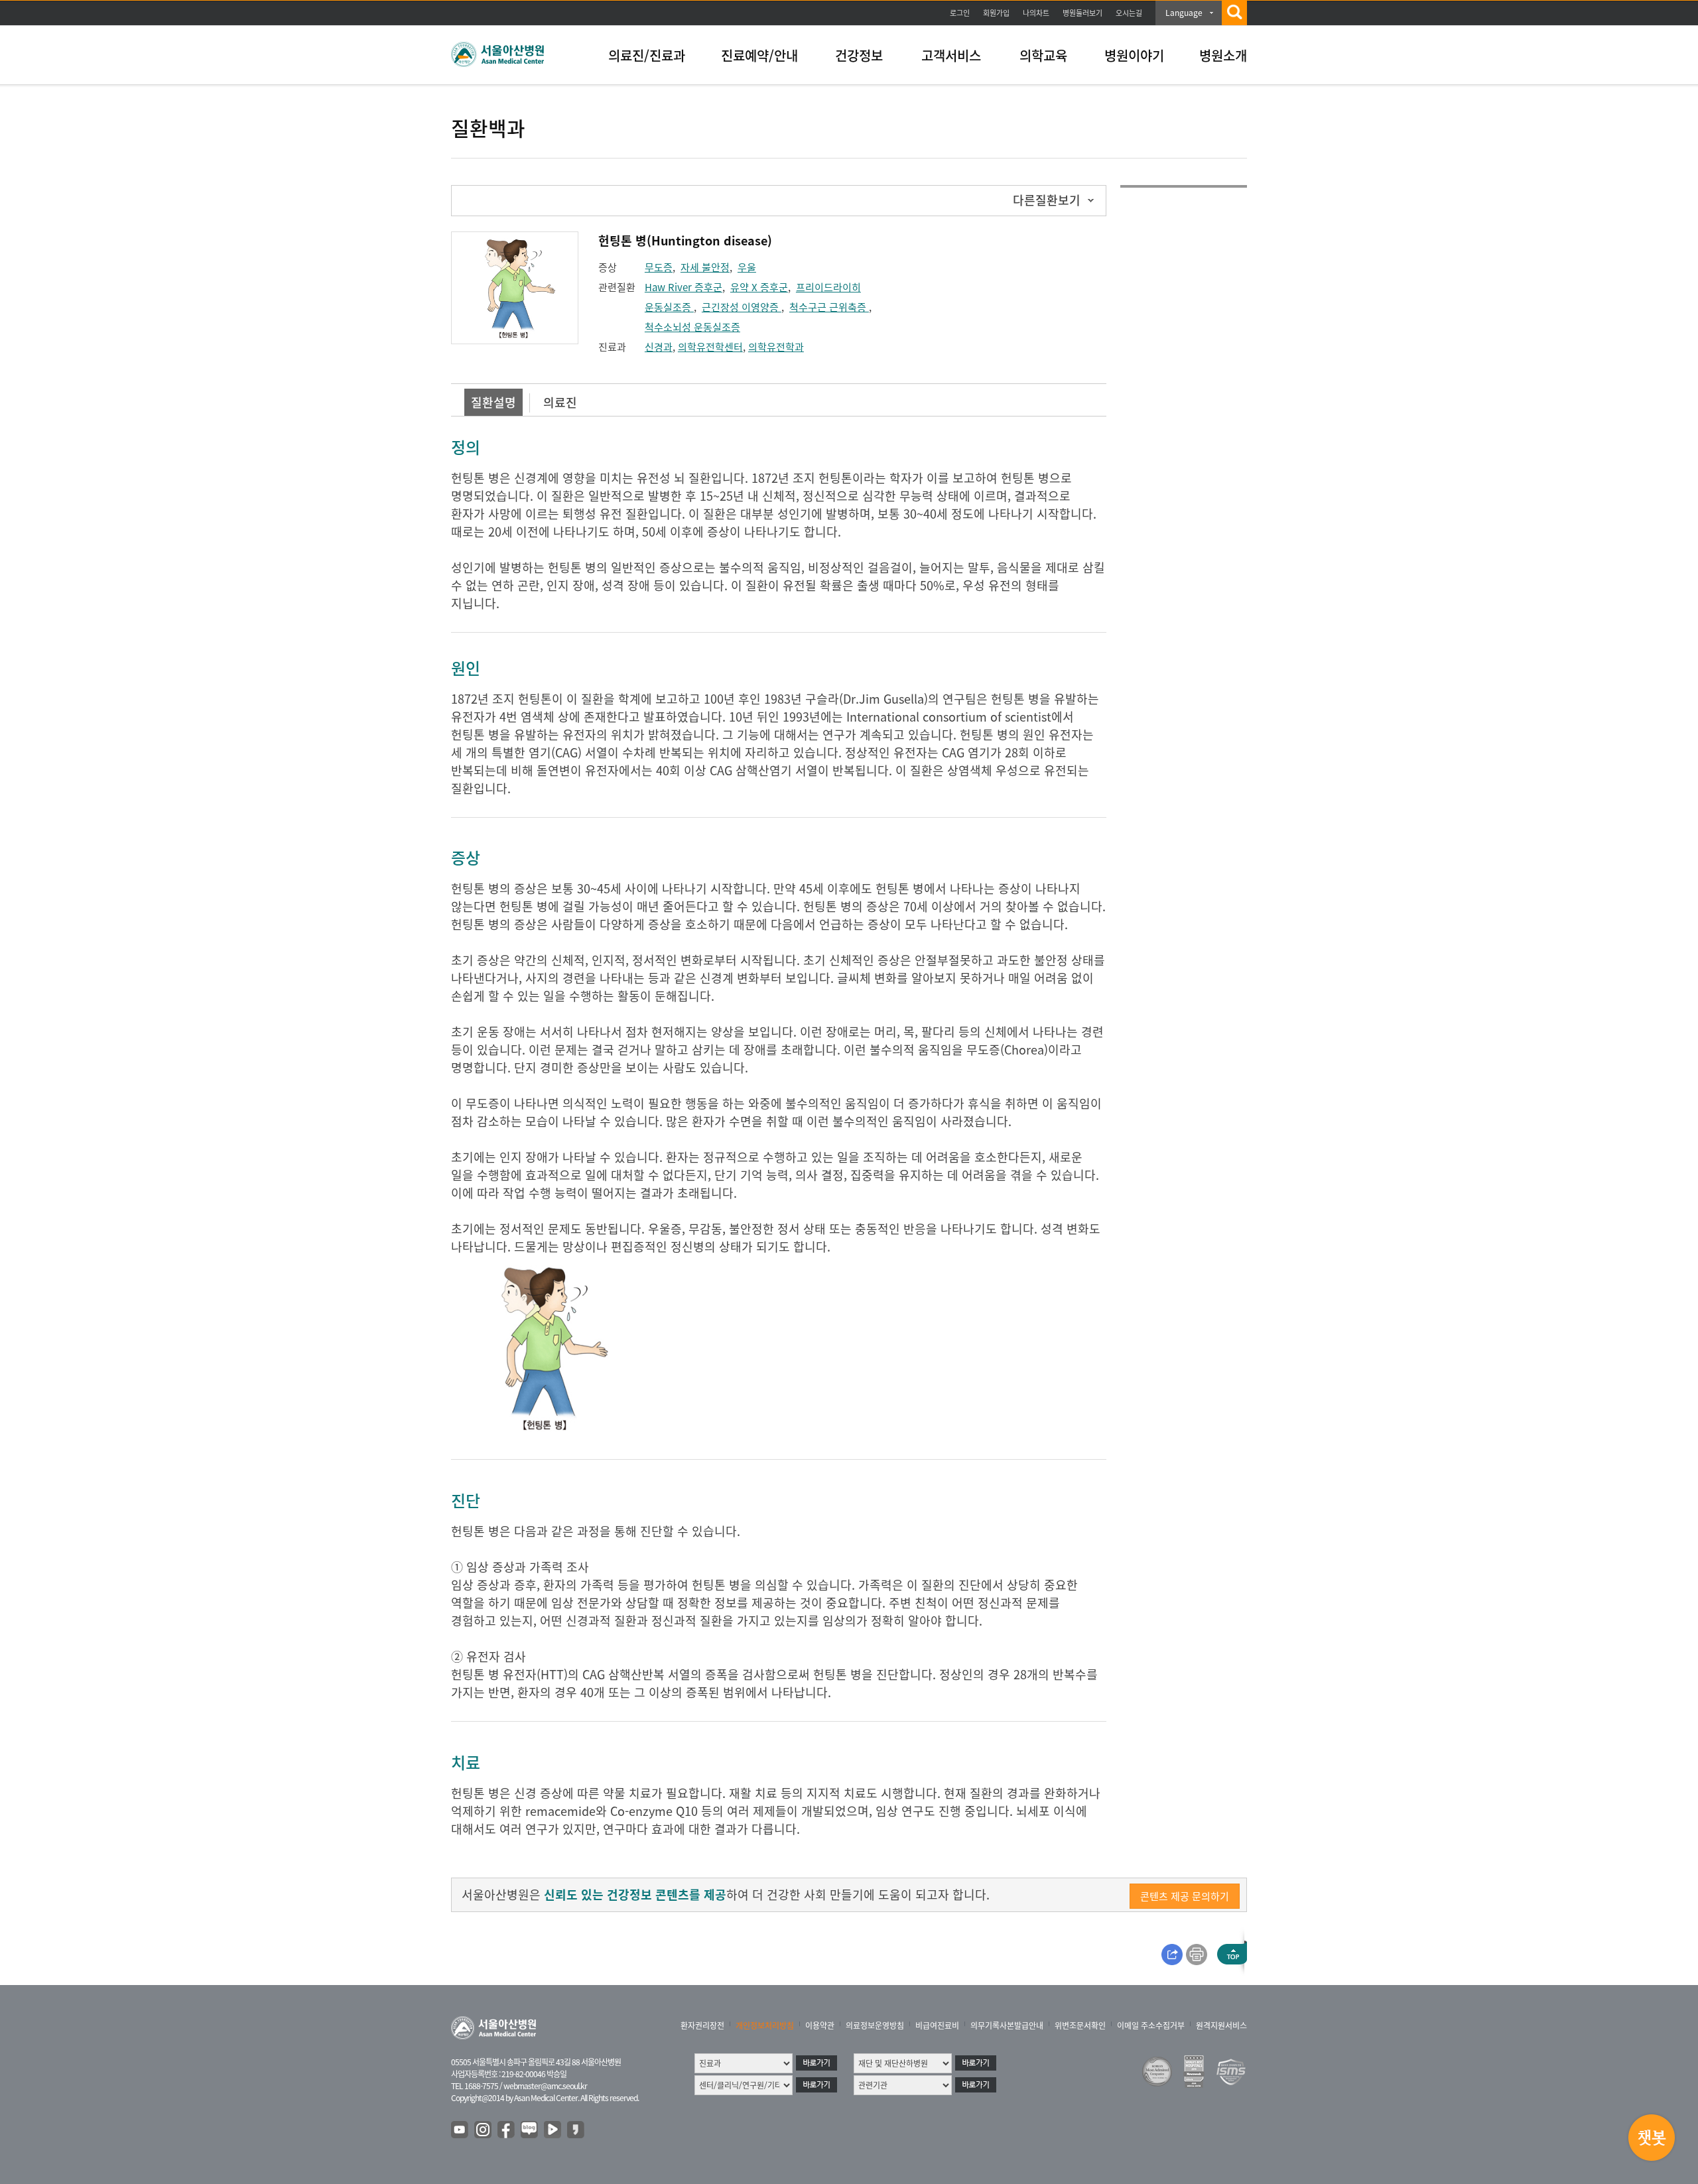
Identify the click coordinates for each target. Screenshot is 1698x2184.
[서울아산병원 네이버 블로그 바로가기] (530, 2130)
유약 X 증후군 (759, 287)
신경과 (659, 347)
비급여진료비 (937, 2025)
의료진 (560, 402)
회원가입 (996, 13)
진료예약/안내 (759, 55)
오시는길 (1129, 13)
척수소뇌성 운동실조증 (692, 327)
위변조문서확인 (1080, 2025)
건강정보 (859, 55)
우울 (747, 267)
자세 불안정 (705, 267)
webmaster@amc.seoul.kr (545, 2086)
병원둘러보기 (1082, 13)
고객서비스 (951, 55)
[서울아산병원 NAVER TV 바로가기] (553, 2130)
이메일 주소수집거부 (1151, 2025)
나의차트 (1036, 13)
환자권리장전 (702, 2025)
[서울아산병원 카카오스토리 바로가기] (576, 2130)
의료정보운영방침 (875, 2025)
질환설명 (493, 402)
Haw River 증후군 (684, 287)
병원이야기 (1134, 55)
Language (1184, 13)
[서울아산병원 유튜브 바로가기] (460, 2130)
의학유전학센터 (710, 347)
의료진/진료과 (647, 55)
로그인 (960, 13)
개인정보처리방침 (765, 2025)
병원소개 (1223, 55)
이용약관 (820, 2025)
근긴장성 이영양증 (742, 307)
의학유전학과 (776, 347)
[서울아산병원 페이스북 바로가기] (507, 2130)
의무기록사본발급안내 (1007, 2025)
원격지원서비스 (1221, 2025)
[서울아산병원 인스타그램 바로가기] (484, 2130)
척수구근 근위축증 (829, 307)
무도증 (659, 267)
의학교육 (1043, 55)
